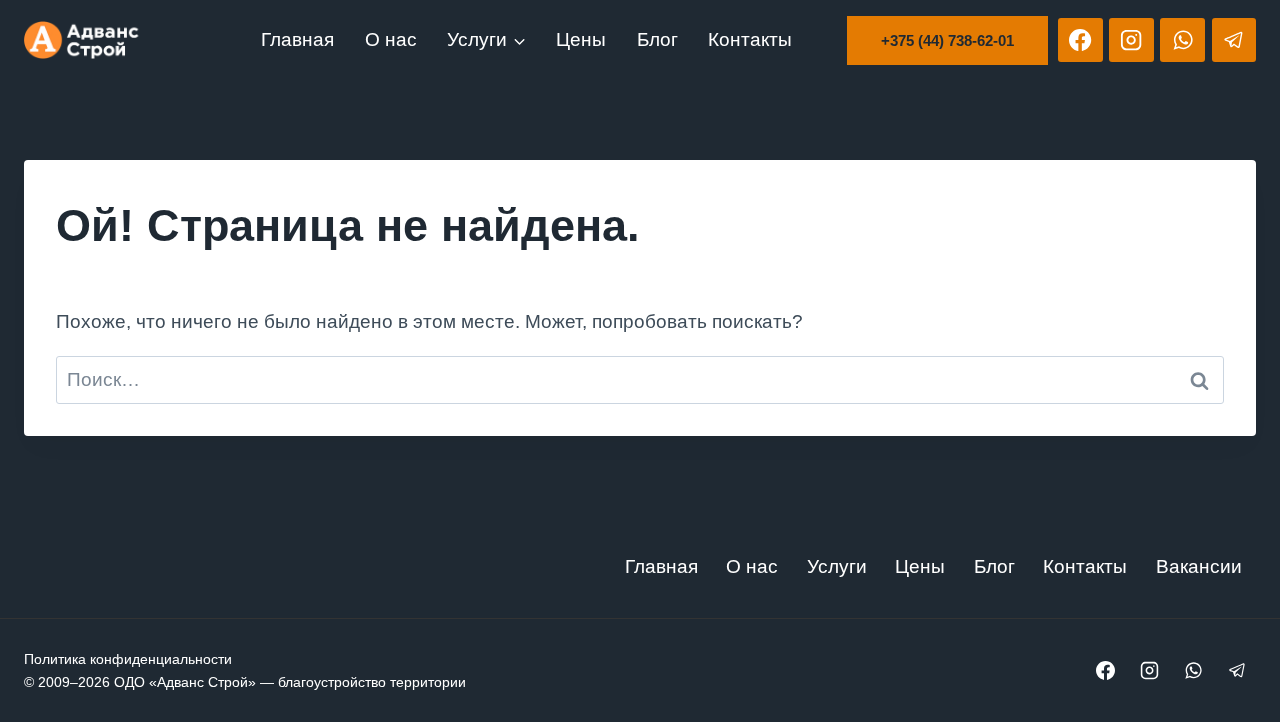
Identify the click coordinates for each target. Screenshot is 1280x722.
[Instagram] (1131, 40)
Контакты (750, 39)
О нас (391, 39)
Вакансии (1199, 566)
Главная (297, 39)
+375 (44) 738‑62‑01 (947, 40)
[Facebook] (1080, 40)
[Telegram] (1234, 40)
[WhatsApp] (1182, 40)
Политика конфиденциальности (128, 659)
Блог (657, 39)
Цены (581, 39)
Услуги (837, 566)
